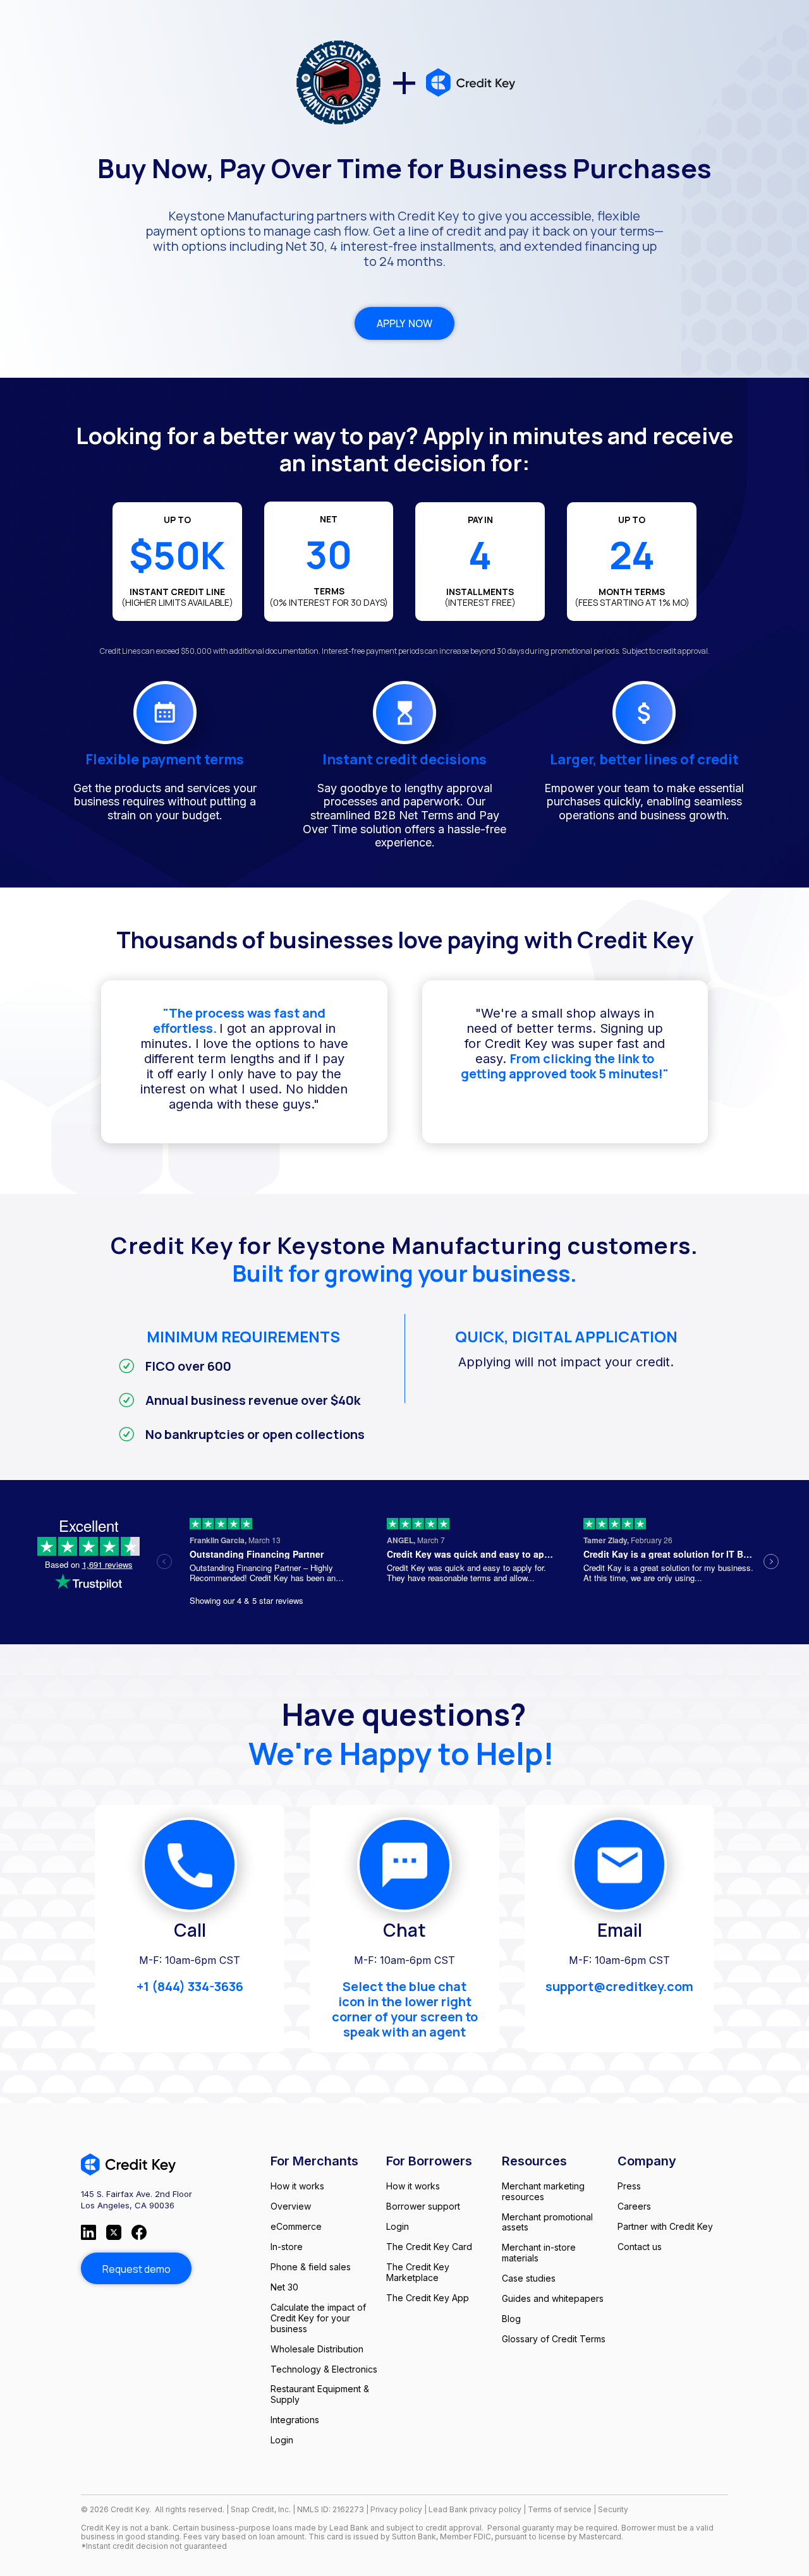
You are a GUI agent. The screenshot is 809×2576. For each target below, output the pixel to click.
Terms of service (561, 2509)
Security (613, 2509)
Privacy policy (396, 2509)
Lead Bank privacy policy (475, 2509)
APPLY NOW (404, 323)
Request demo (137, 2269)
